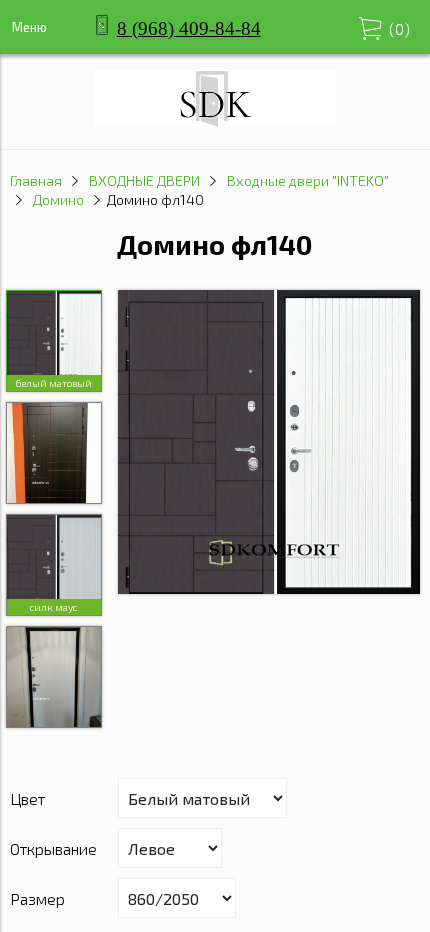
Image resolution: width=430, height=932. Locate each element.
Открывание (53, 848)
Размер (37, 898)
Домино (58, 199)
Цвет (27, 798)
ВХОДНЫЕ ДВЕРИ (144, 180)
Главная (36, 180)
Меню (29, 27)
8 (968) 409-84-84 (189, 28)
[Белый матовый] (269, 443)
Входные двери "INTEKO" (308, 180)
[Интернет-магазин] (215, 120)
